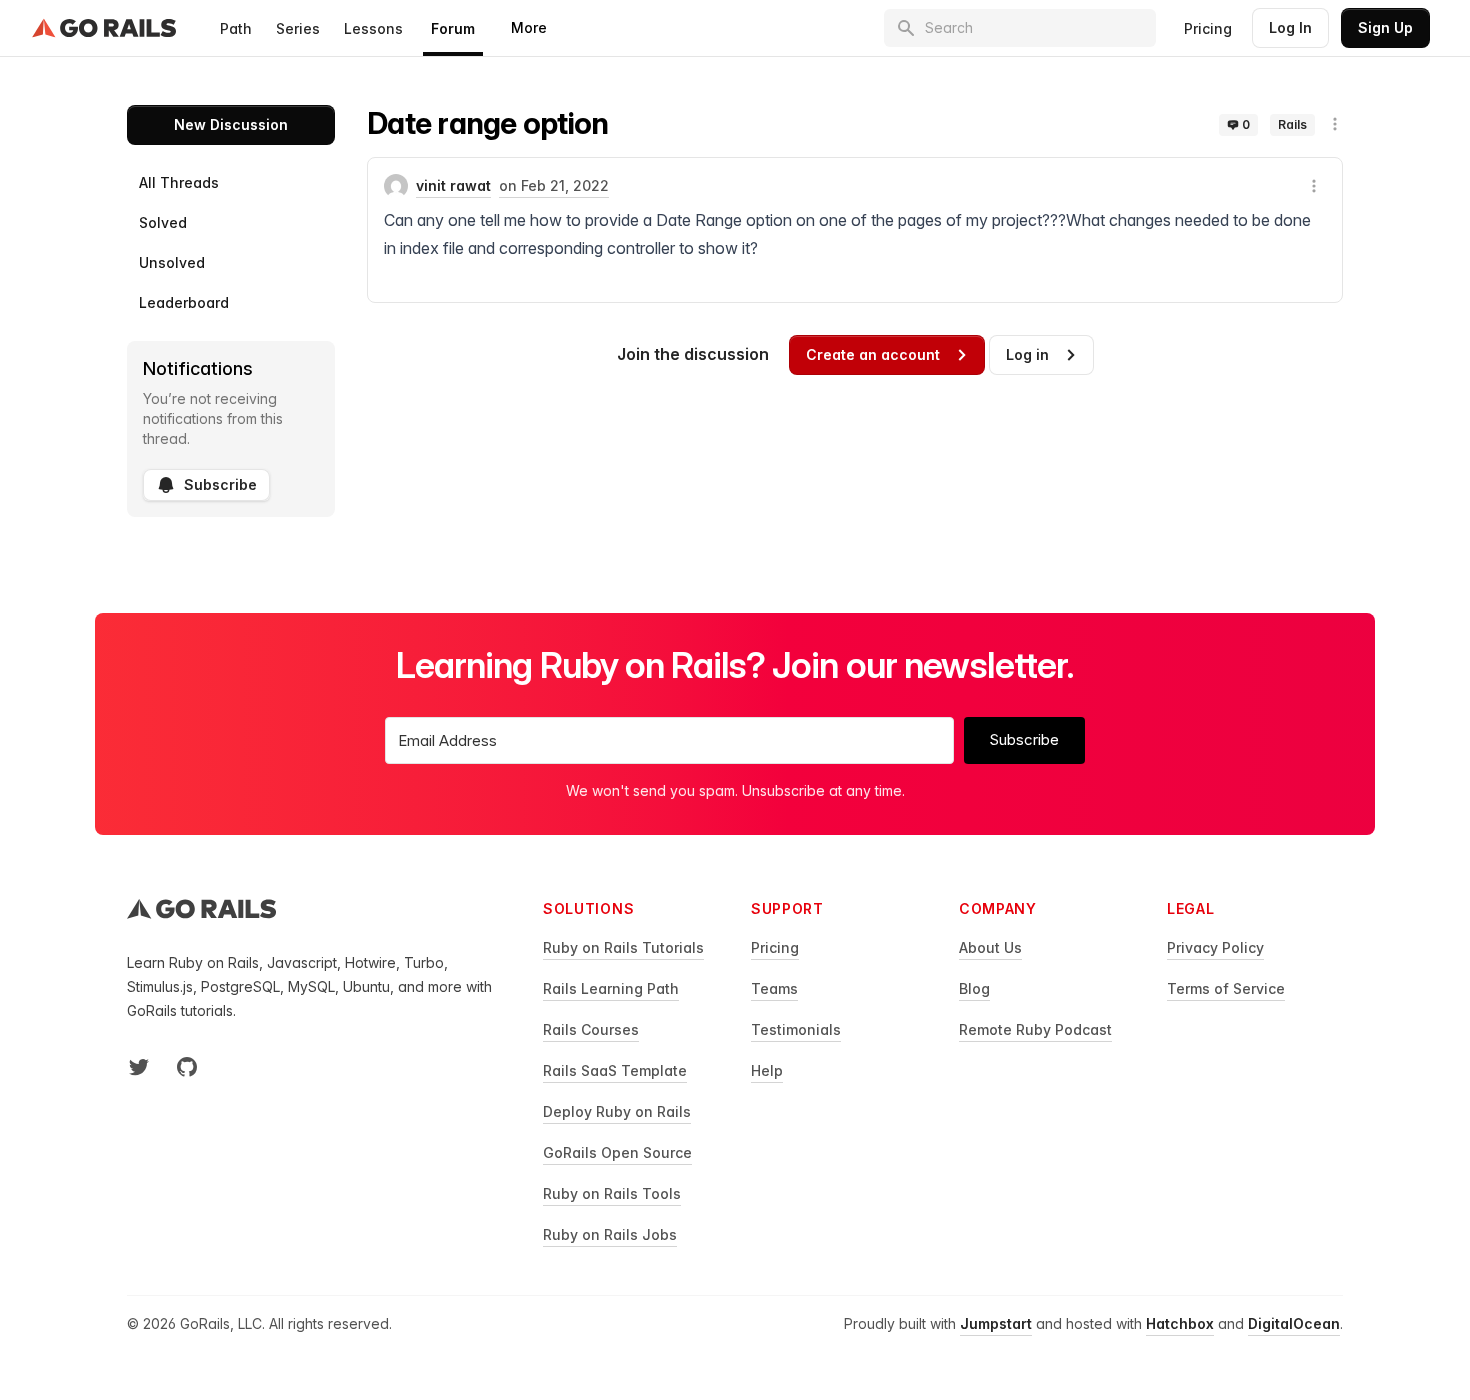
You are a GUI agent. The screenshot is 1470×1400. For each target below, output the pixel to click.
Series (298, 28)
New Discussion (231, 124)
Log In (1290, 27)
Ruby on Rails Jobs (610, 1234)
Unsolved (172, 262)
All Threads (179, 182)
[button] (1335, 124)
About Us (990, 947)
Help (767, 1070)
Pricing (1208, 28)
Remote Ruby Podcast (1035, 1029)
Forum (453, 28)
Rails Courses (591, 1029)
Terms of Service (1226, 988)
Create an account (873, 354)
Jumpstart (996, 1323)
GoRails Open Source (617, 1152)
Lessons (373, 28)
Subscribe (220, 484)
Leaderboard (184, 302)
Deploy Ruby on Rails (617, 1111)
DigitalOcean (1294, 1323)
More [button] (529, 27)
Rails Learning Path (611, 988)
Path (236, 28)
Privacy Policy (1215, 947)
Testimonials (796, 1029)
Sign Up (1385, 27)
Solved (163, 222)
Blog (974, 988)
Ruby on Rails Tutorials (623, 947)
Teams (774, 988)
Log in (1027, 354)
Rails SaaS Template (615, 1070)
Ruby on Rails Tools (612, 1193)
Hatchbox (1180, 1323)
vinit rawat (453, 185)
